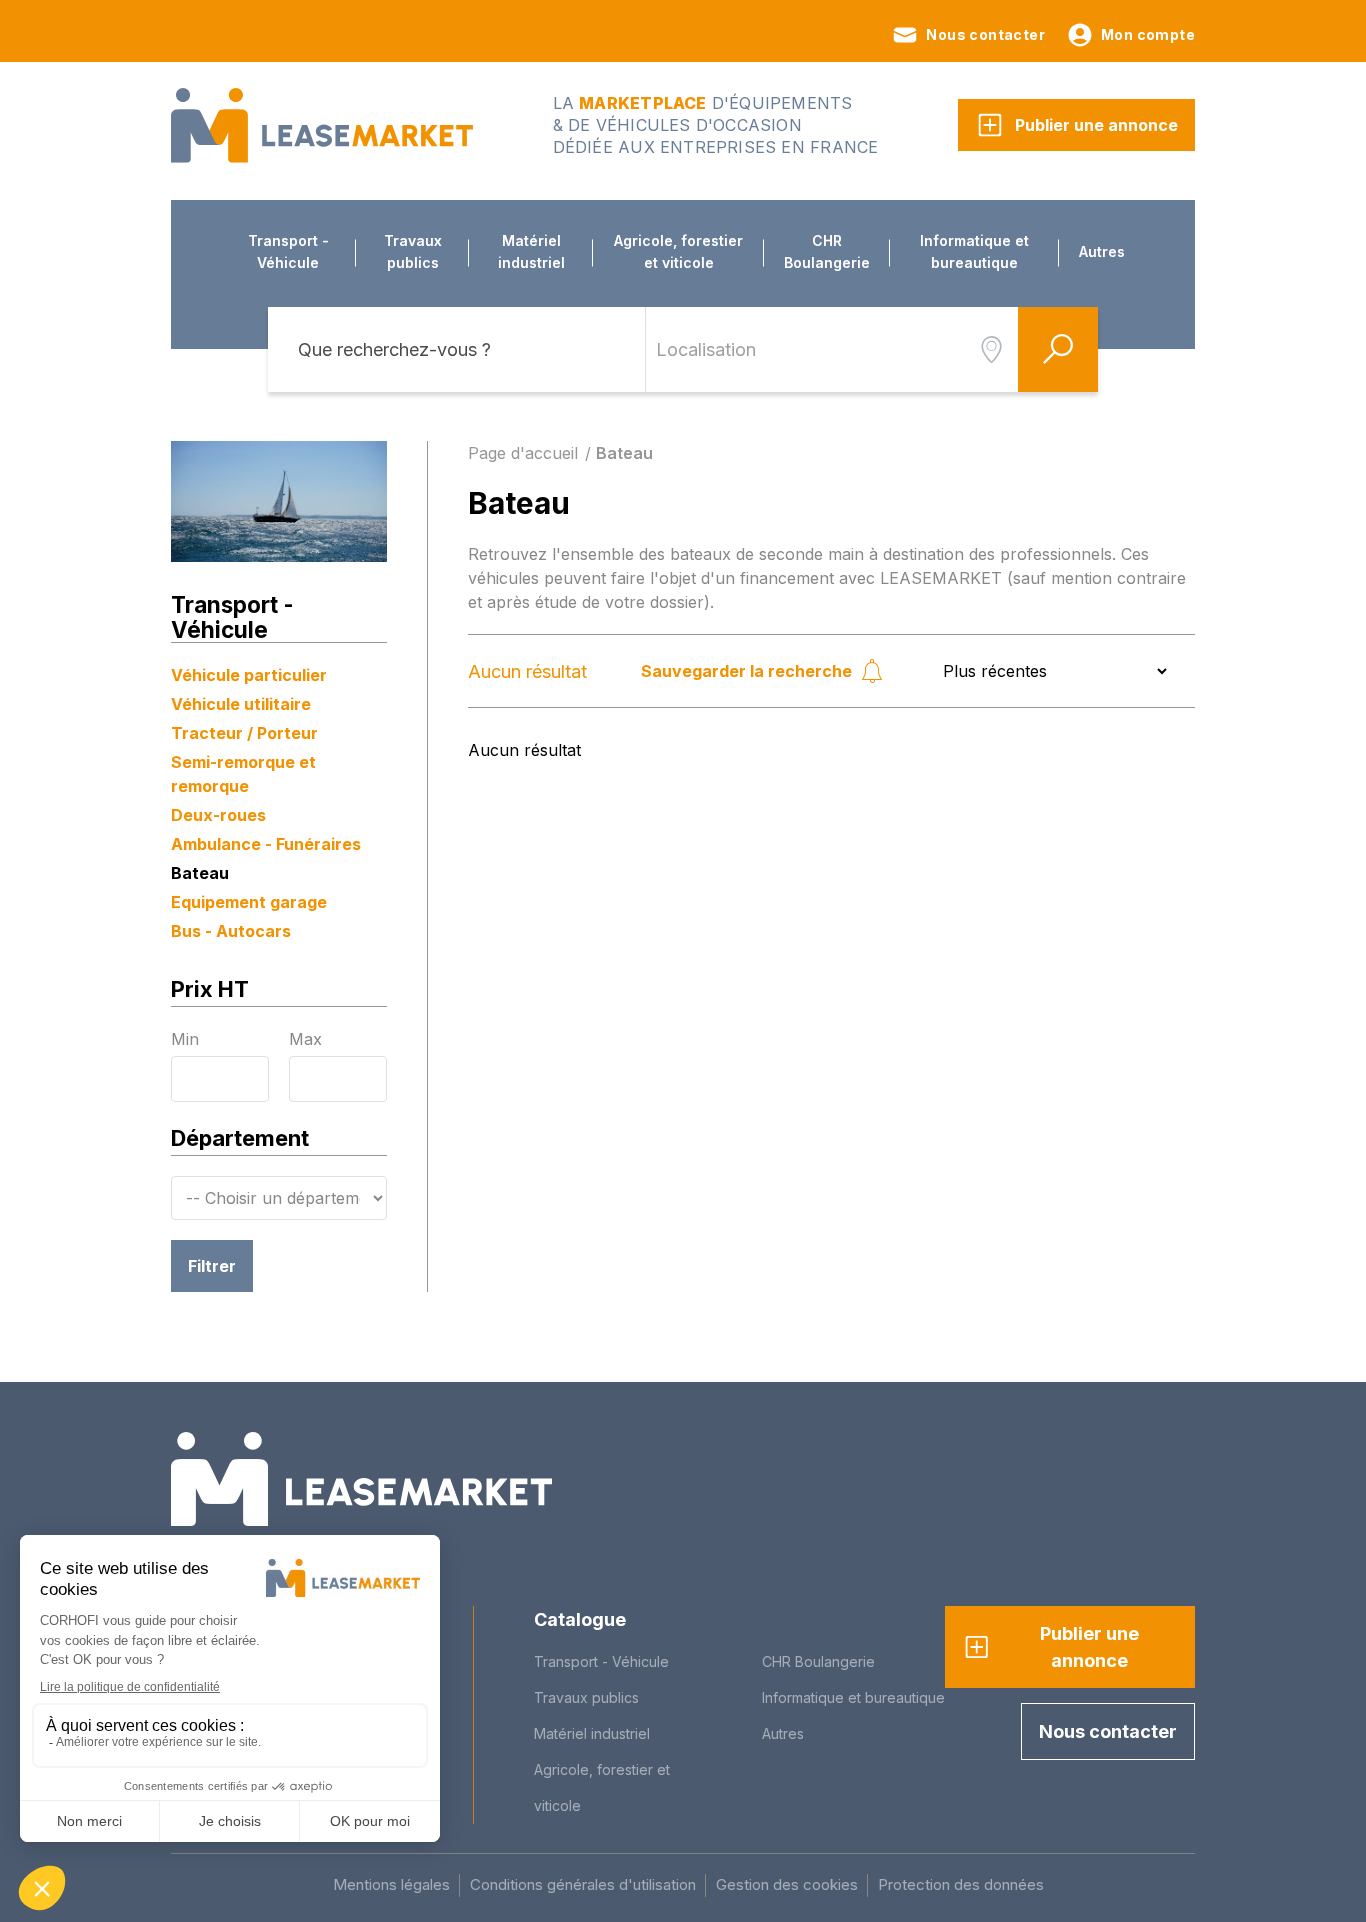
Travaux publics (413, 251)
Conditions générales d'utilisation (583, 1884)
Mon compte (1148, 34)
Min (185, 1039)
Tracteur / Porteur (244, 733)
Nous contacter (985, 34)
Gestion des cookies (787, 1884)
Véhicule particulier (249, 675)
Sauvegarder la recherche (746, 671)
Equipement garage (249, 902)
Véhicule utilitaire (241, 704)
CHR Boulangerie (827, 251)
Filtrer (212, 1266)
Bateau (200, 873)
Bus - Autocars (231, 931)
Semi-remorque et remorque (243, 774)
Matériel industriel (531, 251)
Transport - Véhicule (288, 251)
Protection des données (961, 1884)
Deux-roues (218, 815)
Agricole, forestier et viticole (678, 251)
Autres (1102, 251)
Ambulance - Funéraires (266, 844)
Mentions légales (391, 1884)
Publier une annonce (1096, 125)
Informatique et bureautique (974, 251)
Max (305, 1039)
